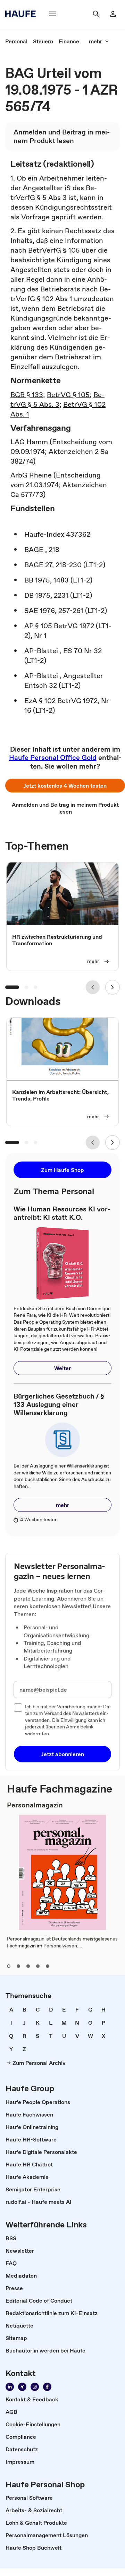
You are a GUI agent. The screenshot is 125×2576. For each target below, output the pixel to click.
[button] (65, 786)
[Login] (113, 14)
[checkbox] (18, 1708)
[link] (16, 41)
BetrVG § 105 (68, 395)
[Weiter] (112, 987)
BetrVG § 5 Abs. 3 (57, 400)
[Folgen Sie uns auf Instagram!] (35, 2387)
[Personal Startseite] (23, 14)
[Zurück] (93, 987)
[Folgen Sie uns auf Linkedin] (10, 2387)
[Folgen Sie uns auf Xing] (22, 2387)
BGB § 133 (27, 395)
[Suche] (96, 14)
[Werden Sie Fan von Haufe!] (47, 2387)
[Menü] (52, 14)
